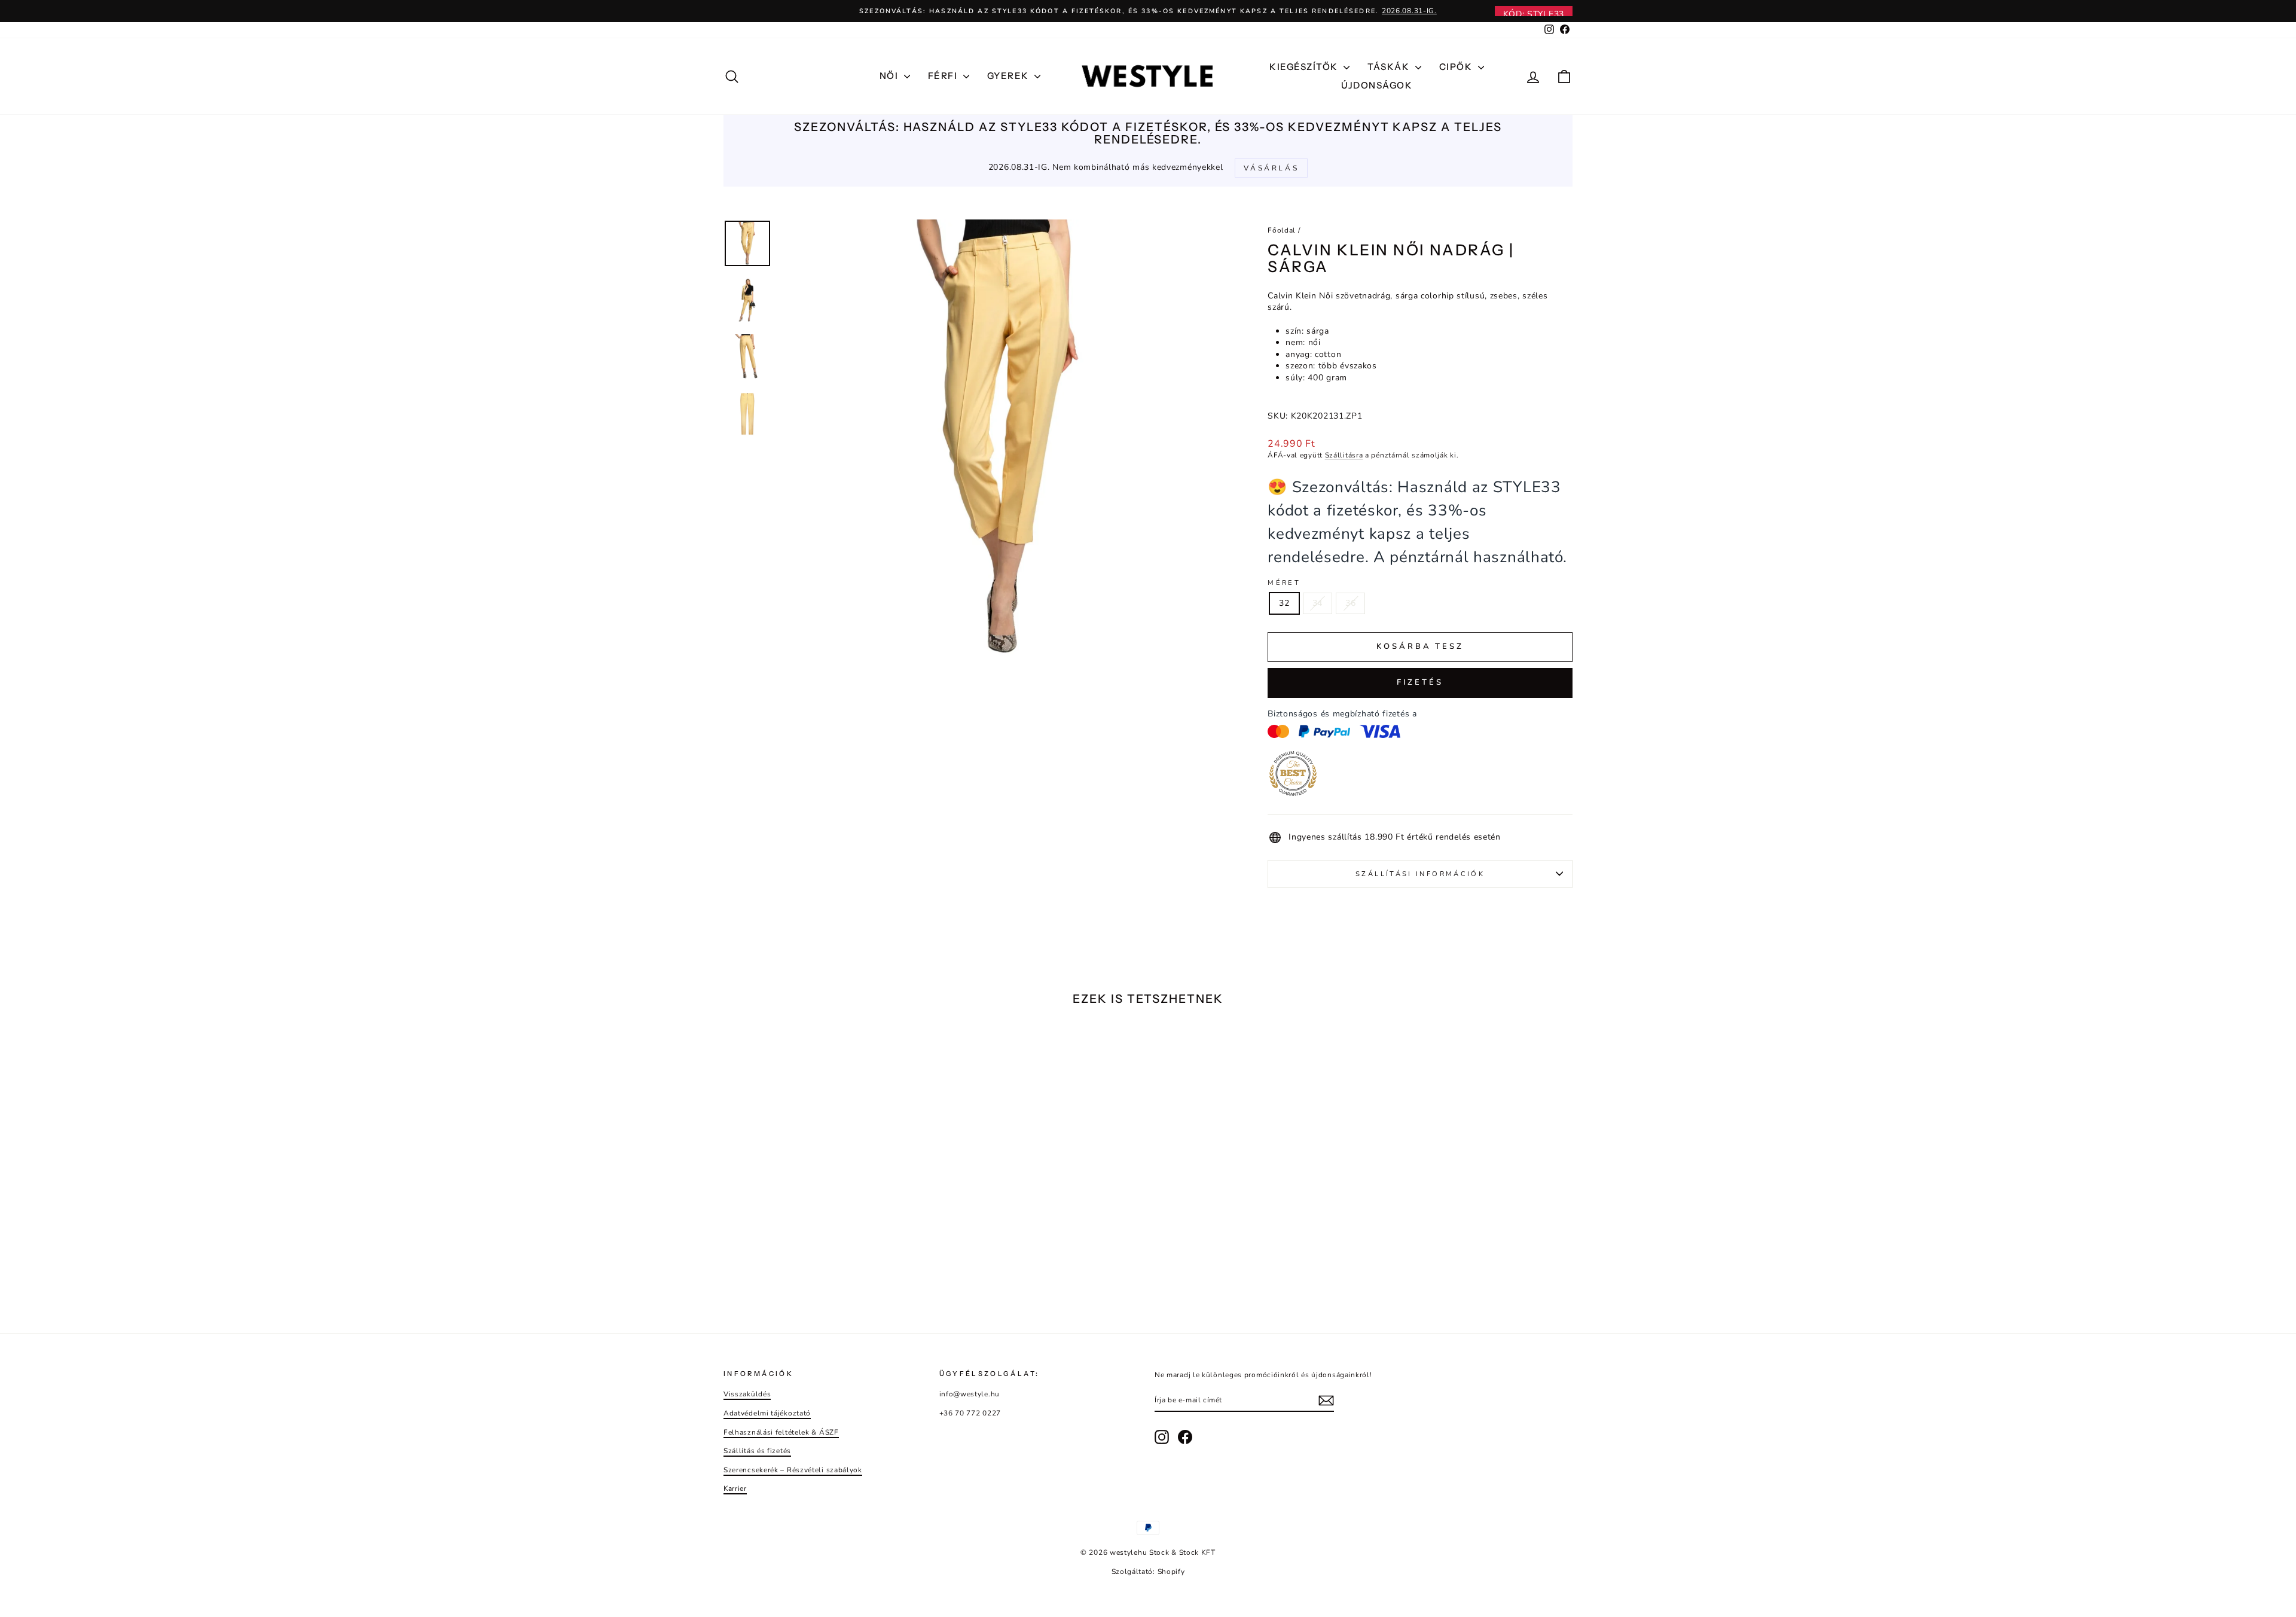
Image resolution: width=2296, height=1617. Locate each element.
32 (1284, 603)
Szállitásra (1344, 455)
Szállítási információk (1420, 874)
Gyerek (1010, 76)
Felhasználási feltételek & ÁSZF (781, 1432)
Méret (1284, 583)
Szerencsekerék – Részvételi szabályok (793, 1470)
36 (1350, 603)
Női (890, 76)
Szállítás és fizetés (757, 1451)
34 (1318, 603)
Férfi (944, 76)
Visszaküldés (747, 1394)
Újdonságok (1377, 85)
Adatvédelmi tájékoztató (767, 1413)
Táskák (1390, 67)
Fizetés (1420, 682)
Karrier (735, 1488)
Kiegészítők (1305, 67)
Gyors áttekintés (825, 1225)
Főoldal (1282, 230)
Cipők (1457, 67)
